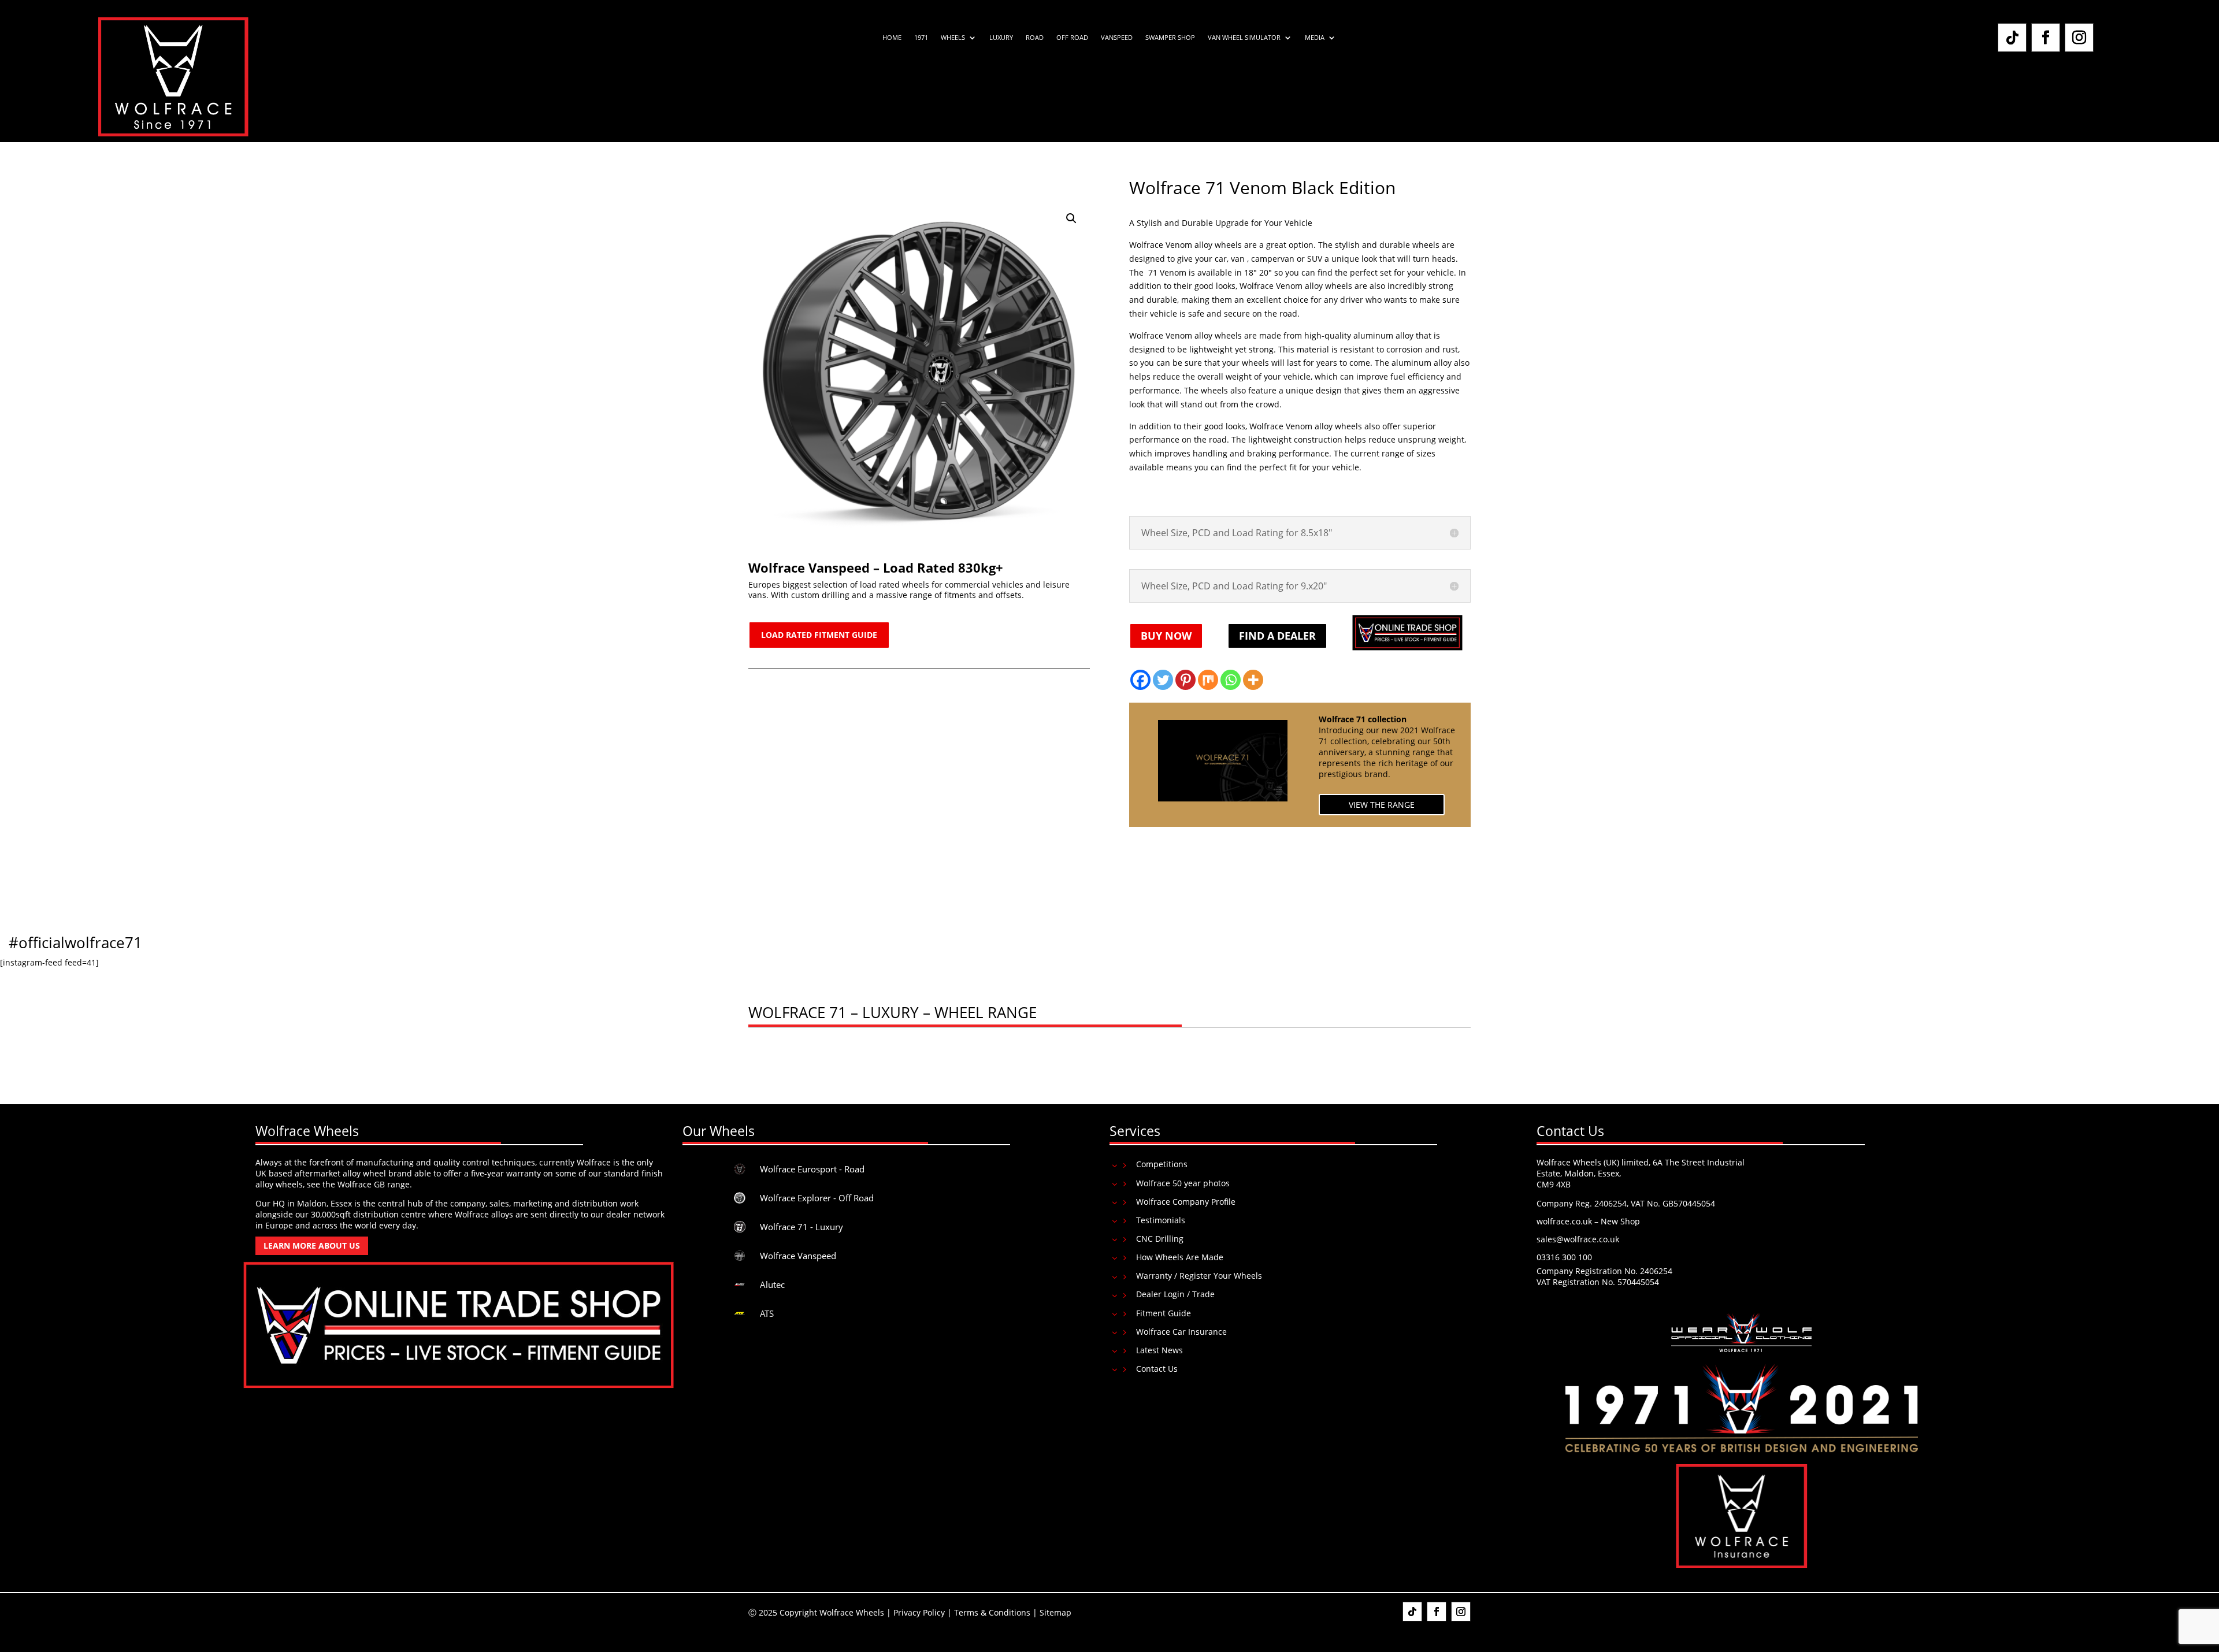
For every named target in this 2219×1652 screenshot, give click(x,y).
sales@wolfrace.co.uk (1578, 1239)
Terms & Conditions (992, 1612)
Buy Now (1166, 636)
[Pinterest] (1185, 680)
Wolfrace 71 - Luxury (801, 1227)
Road (1035, 38)
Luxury (1001, 38)
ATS (767, 1313)
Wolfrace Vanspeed (798, 1256)
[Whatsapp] (1231, 680)
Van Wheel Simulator (1244, 38)
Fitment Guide (1164, 1313)
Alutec (772, 1285)
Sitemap (1055, 1612)
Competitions (1162, 1164)
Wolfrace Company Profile (1186, 1202)
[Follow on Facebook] (2046, 38)
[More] (1253, 680)
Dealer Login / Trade (1175, 1294)
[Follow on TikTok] (2012, 38)
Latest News (1159, 1350)
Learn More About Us (312, 1246)
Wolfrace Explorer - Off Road (817, 1198)
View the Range (1382, 805)
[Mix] (1208, 680)
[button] (1071, 218)
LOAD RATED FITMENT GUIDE (819, 635)
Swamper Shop (1170, 38)
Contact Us (1157, 1369)
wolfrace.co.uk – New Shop (1588, 1221)
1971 (921, 38)
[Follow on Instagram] (2079, 38)
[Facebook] (1140, 680)
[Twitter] (1163, 680)
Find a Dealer (1277, 636)
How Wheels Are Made (1180, 1257)
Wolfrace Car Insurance (1181, 1332)
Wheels (953, 38)
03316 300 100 (1564, 1257)
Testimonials (1161, 1220)
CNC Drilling (1160, 1239)
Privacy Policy (919, 1612)
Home (892, 38)
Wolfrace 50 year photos (1183, 1183)
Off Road (1072, 38)
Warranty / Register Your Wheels (1199, 1276)
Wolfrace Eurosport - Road (812, 1169)
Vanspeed (1117, 38)
